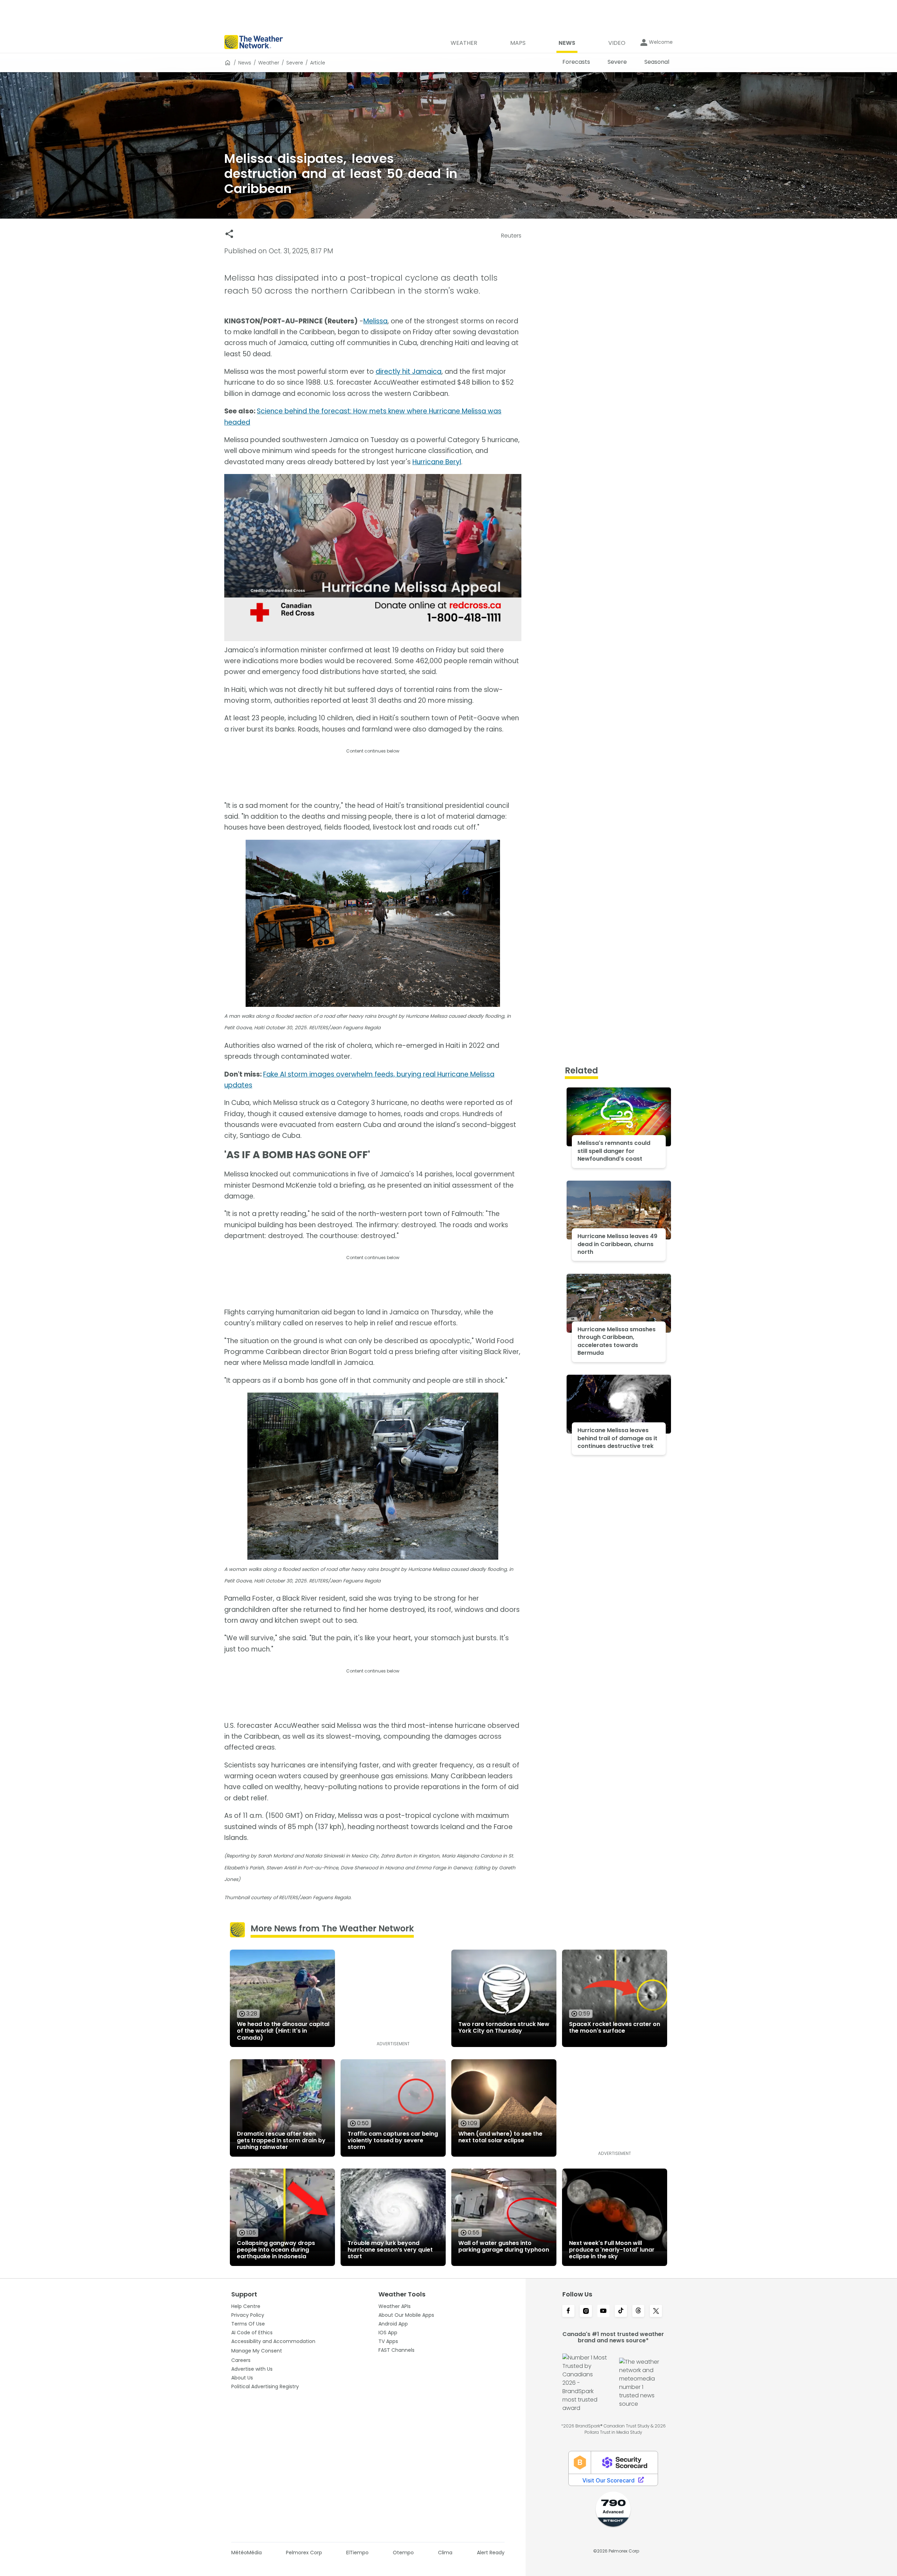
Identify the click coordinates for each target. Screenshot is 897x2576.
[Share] (229, 234)
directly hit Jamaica (409, 372)
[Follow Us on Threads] (638, 2311)
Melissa (375, 321)
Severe (295, 63)
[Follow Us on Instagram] (586, 2311)
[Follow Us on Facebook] (568, 2311)
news (245, 63)
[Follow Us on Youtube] (603, 2311)
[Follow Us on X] (656, 2311)
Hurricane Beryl (437, 462)
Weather (269, 63)
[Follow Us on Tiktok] (621, 2311)
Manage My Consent (257, 2351)
